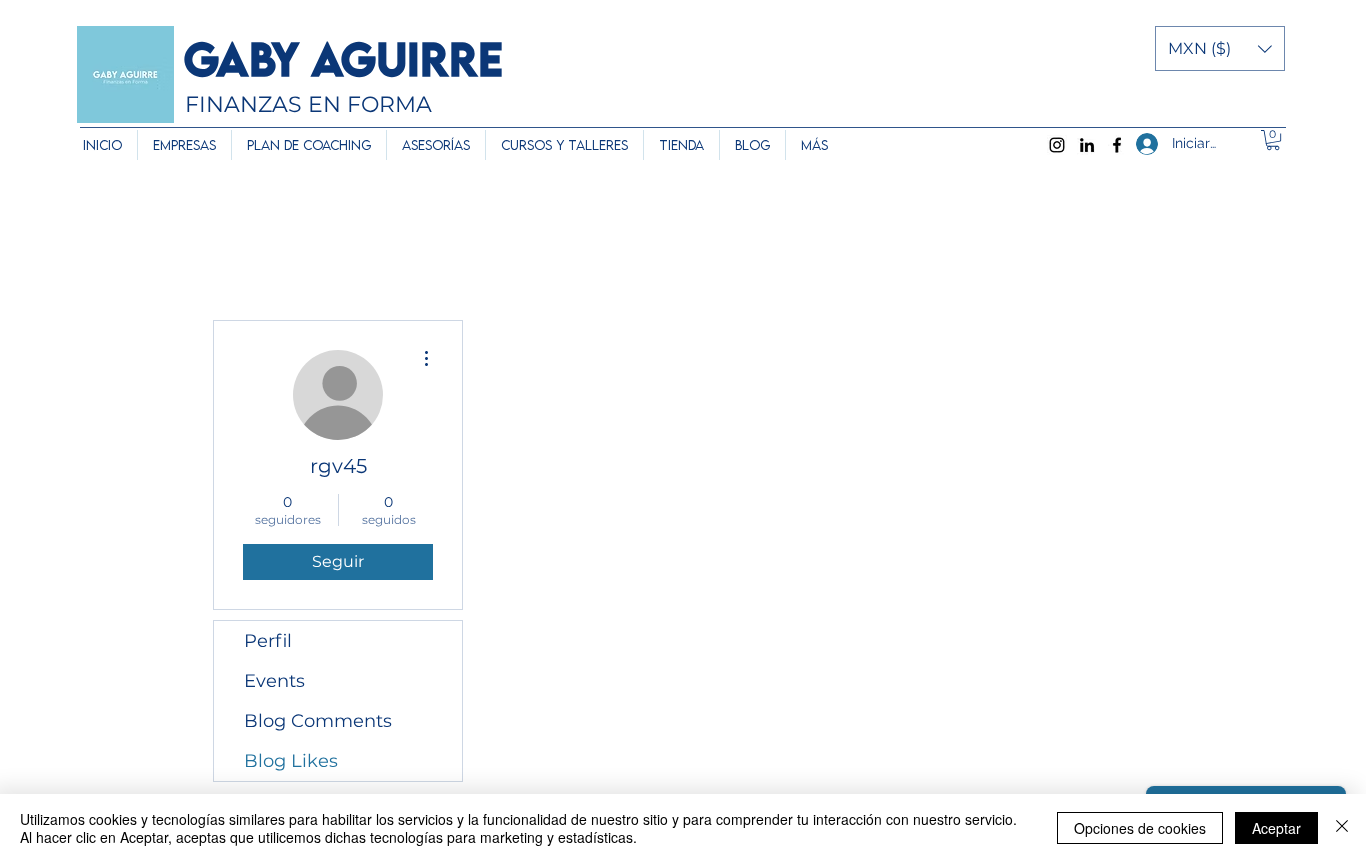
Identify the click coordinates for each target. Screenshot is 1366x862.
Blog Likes (291, 761)
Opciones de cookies (1140, 828)
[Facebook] (1117, 145)
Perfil (268, 641)
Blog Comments (318, 721)
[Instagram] (1057, 145)
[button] (1220, 48)
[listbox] (1220, 48)
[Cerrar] (1342, 828)
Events (274, 681)
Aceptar (1276, 828)
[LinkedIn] (1087, 145)
